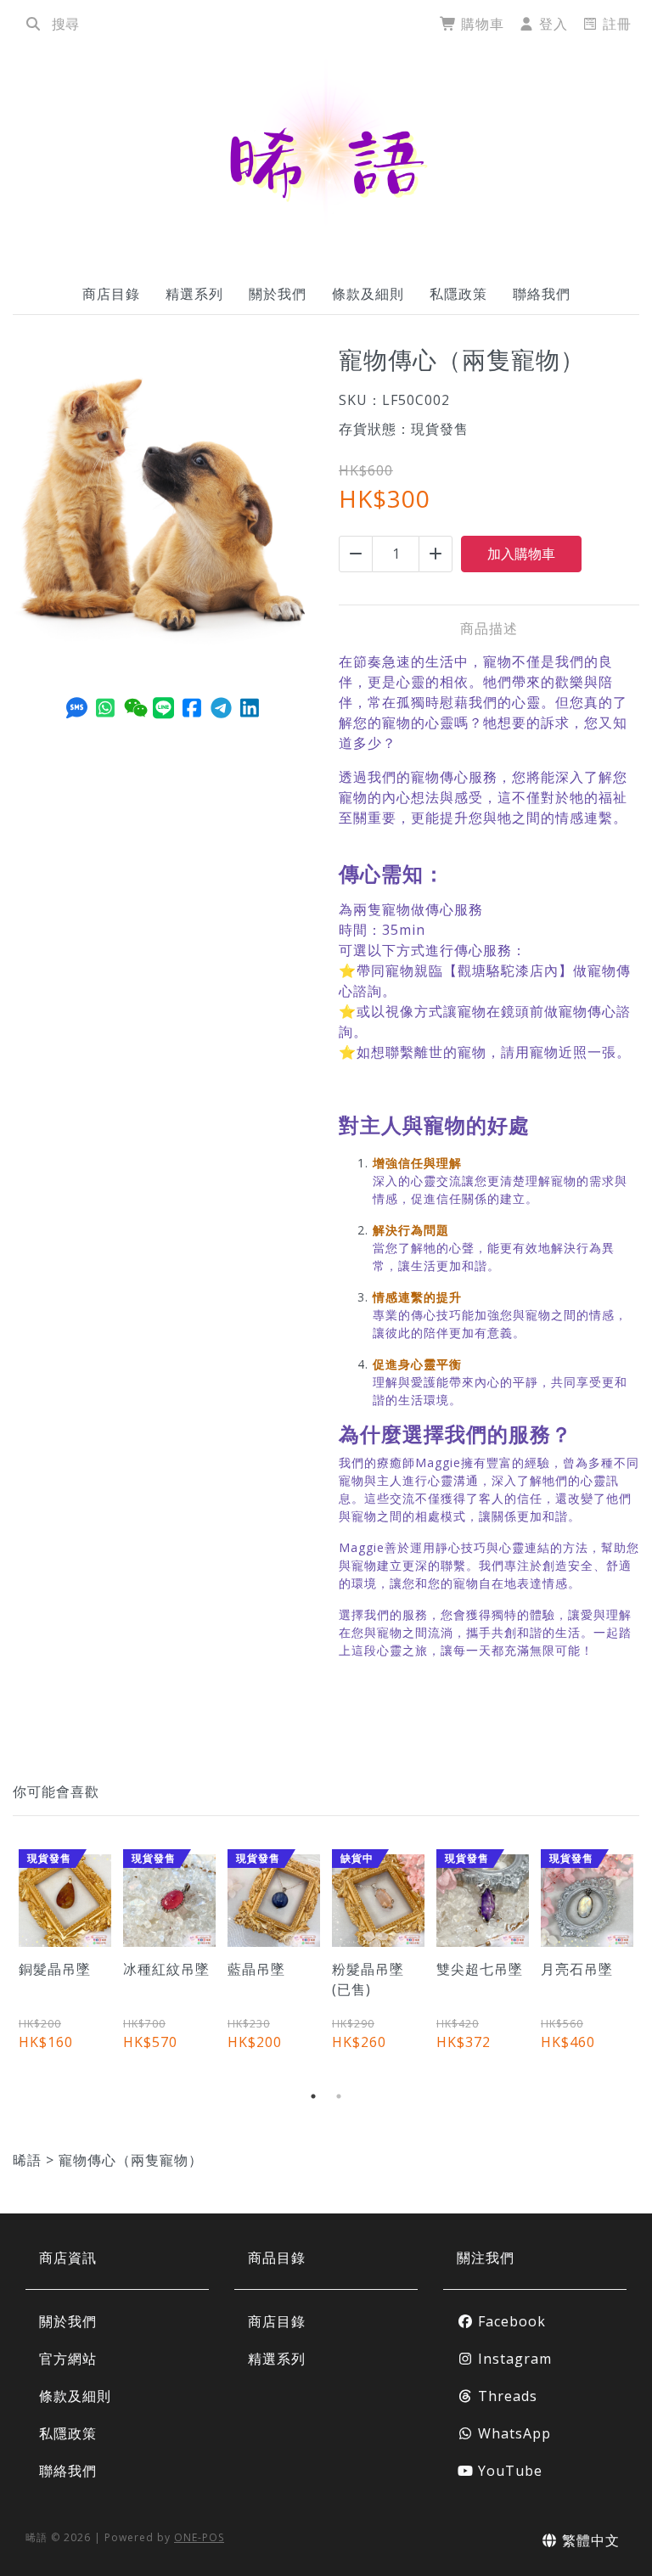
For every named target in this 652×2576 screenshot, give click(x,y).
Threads (506, 2396)
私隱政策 (458, 294)
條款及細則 (368, 294)
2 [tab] (339, 2096)
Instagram (513, 2359)
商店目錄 (111, 294)
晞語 (27, 2160)
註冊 (615, 24)
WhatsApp (512, 2433)
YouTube (508, 2471)
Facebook (510, 2321)
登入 (551, 24)
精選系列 (194, 294)
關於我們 (278, 294)
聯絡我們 (542, 294)
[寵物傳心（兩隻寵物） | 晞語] (326, 155)
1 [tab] (313, 2096)
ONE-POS (199, 2537)
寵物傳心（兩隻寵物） (131, 2160)
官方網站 (68, 2359)
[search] (33, 24)
